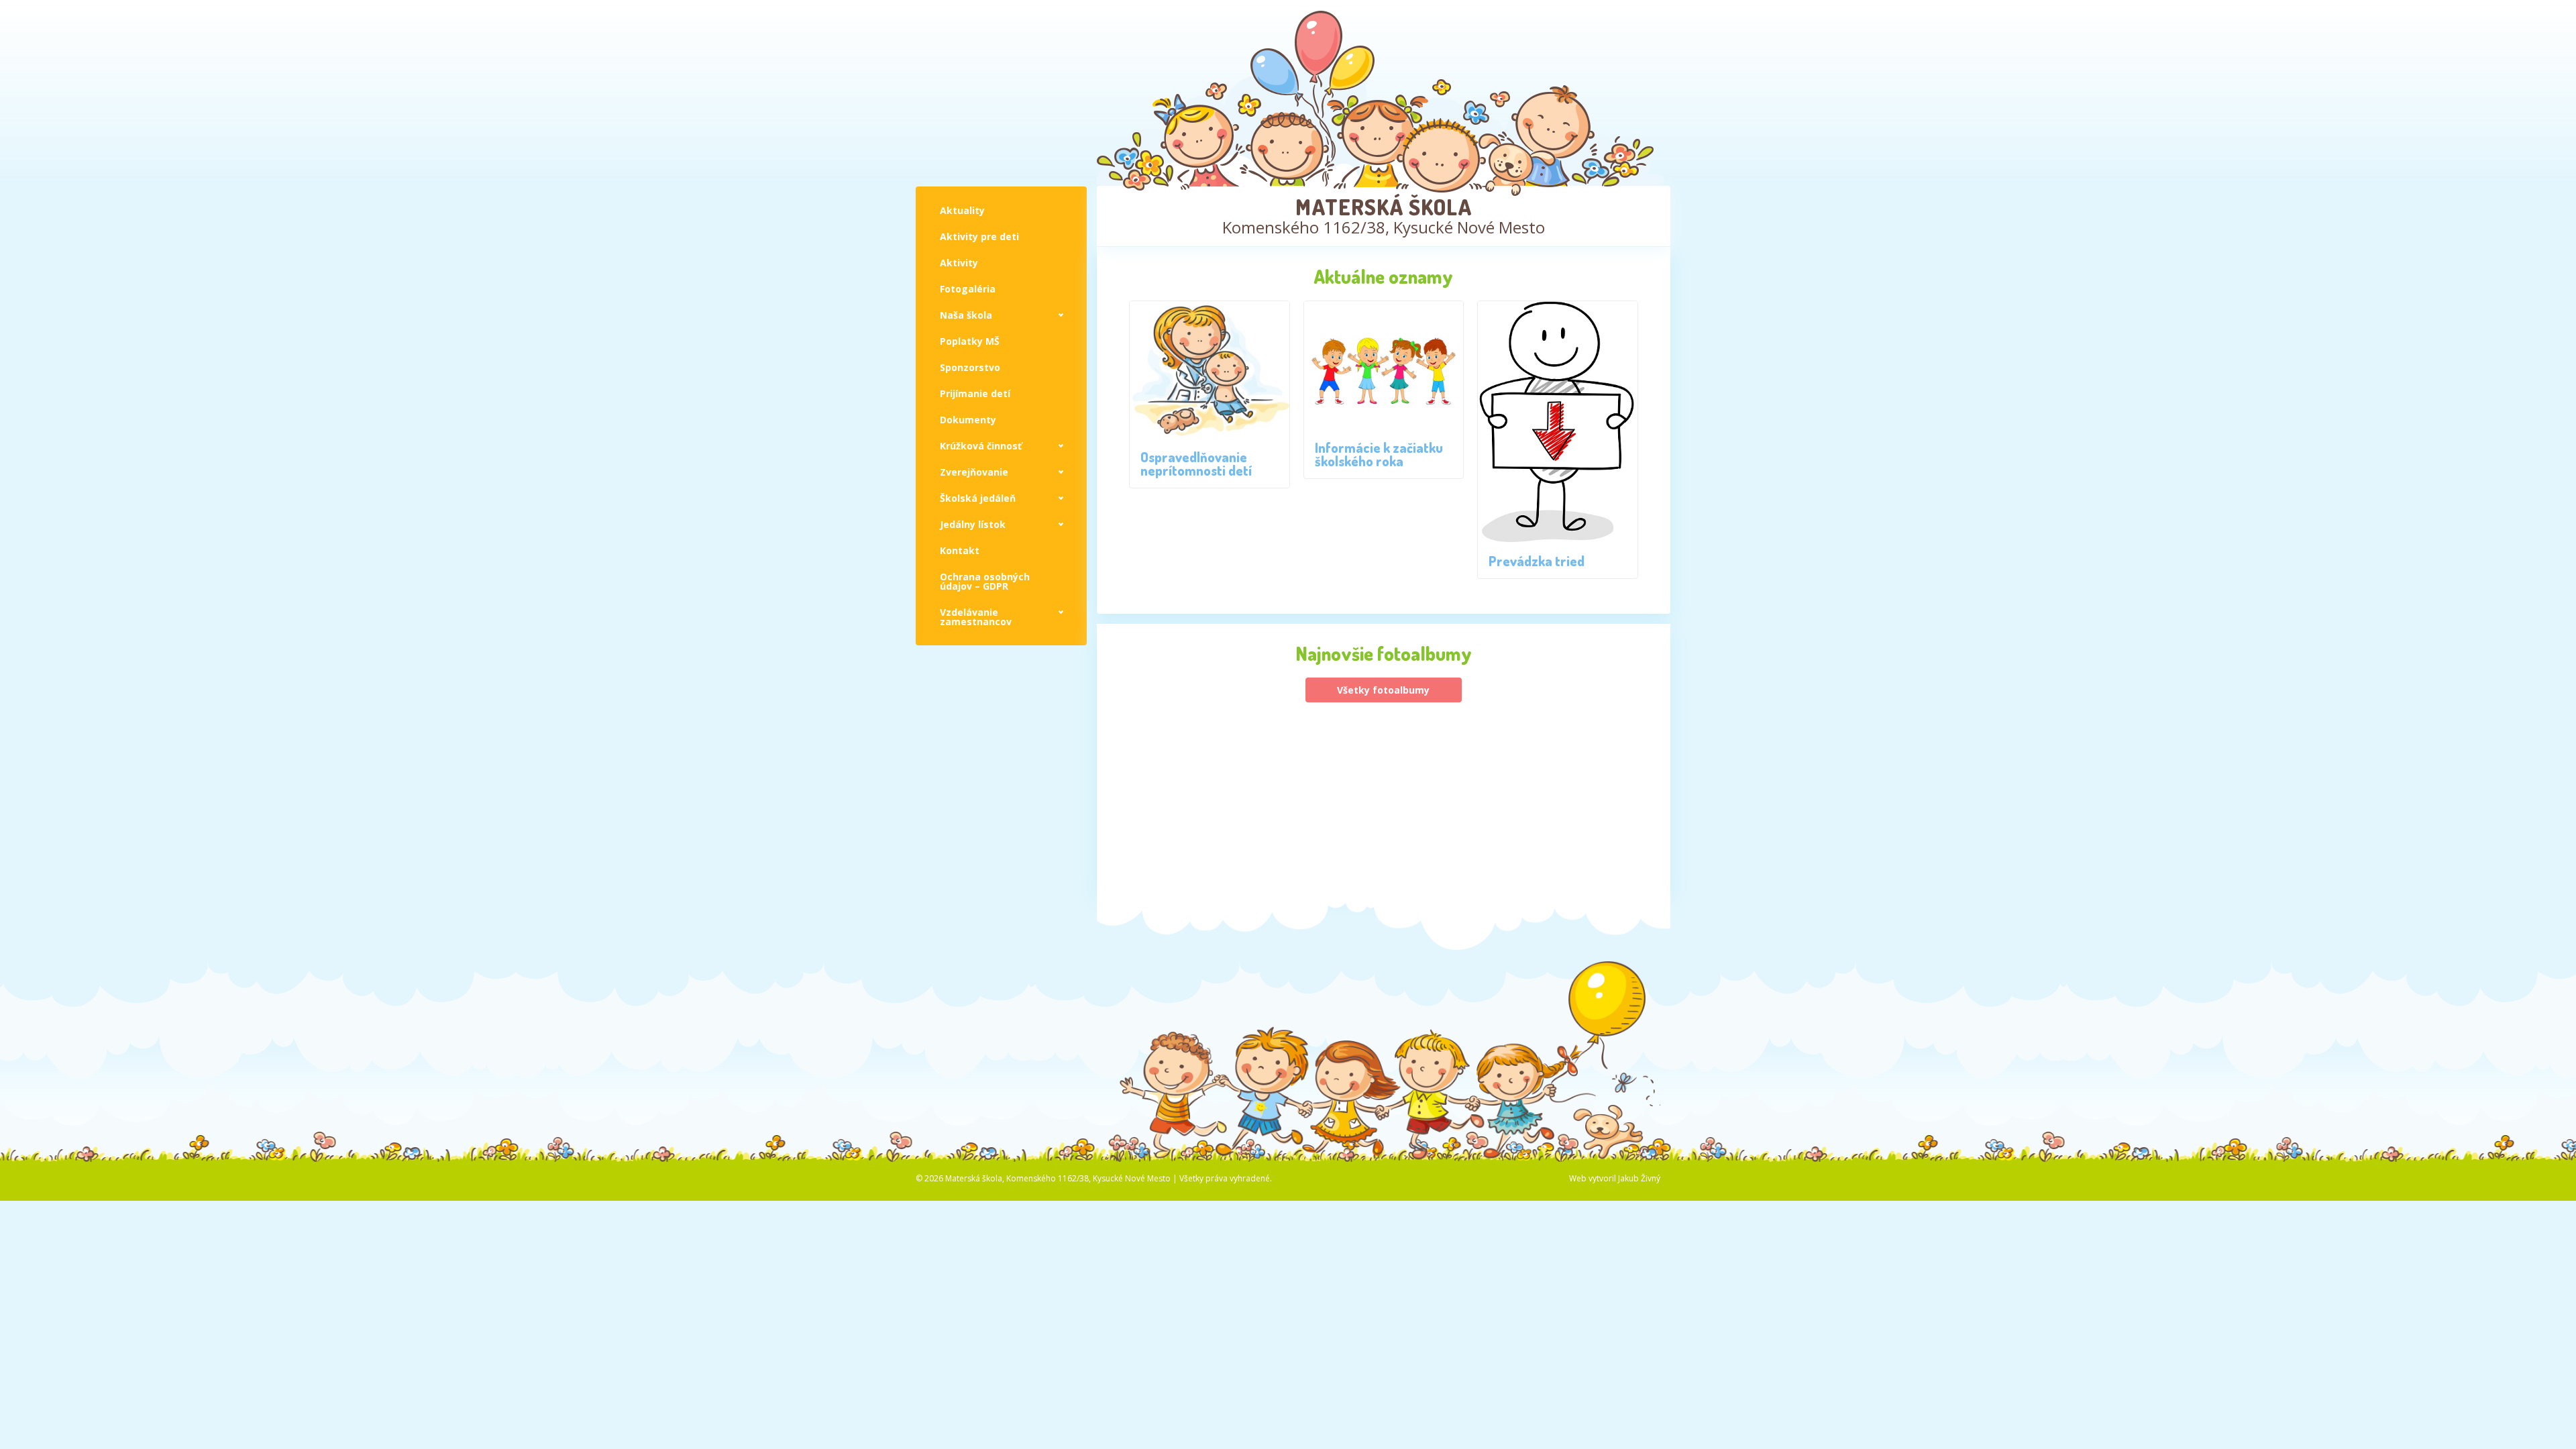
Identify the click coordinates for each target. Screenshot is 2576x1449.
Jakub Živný (1639, 1178)
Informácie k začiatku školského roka (1379, 454)
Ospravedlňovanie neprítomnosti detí (1196, 464)
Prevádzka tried (1537, 561)
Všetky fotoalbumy (1383, 690)
